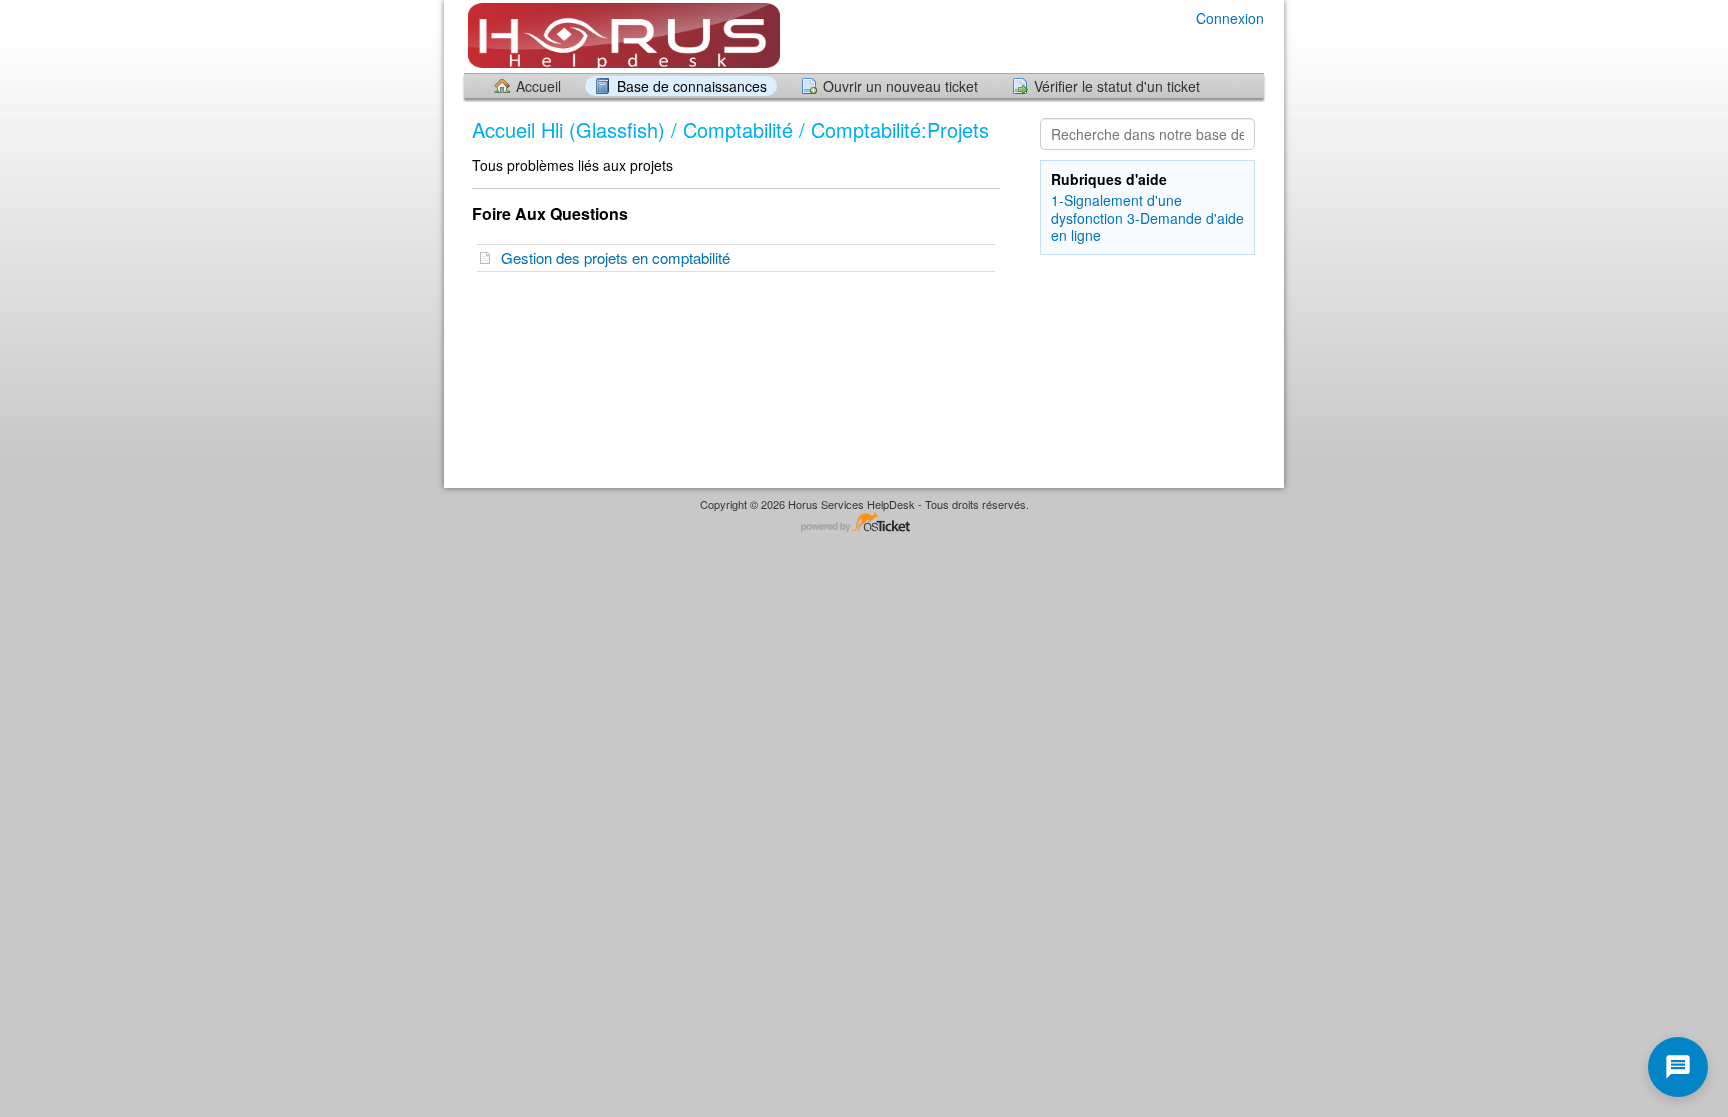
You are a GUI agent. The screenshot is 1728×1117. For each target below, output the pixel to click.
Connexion (1230, 18)
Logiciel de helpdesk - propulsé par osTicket (864, 523)
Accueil (538, 86)
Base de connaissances (692, 86)
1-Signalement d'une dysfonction (1116, 208)
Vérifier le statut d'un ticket (1117, 86)
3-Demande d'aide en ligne (1147, 226)
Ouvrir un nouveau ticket (900, 86)
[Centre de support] (622, 35)
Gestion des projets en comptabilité (619, 257)
